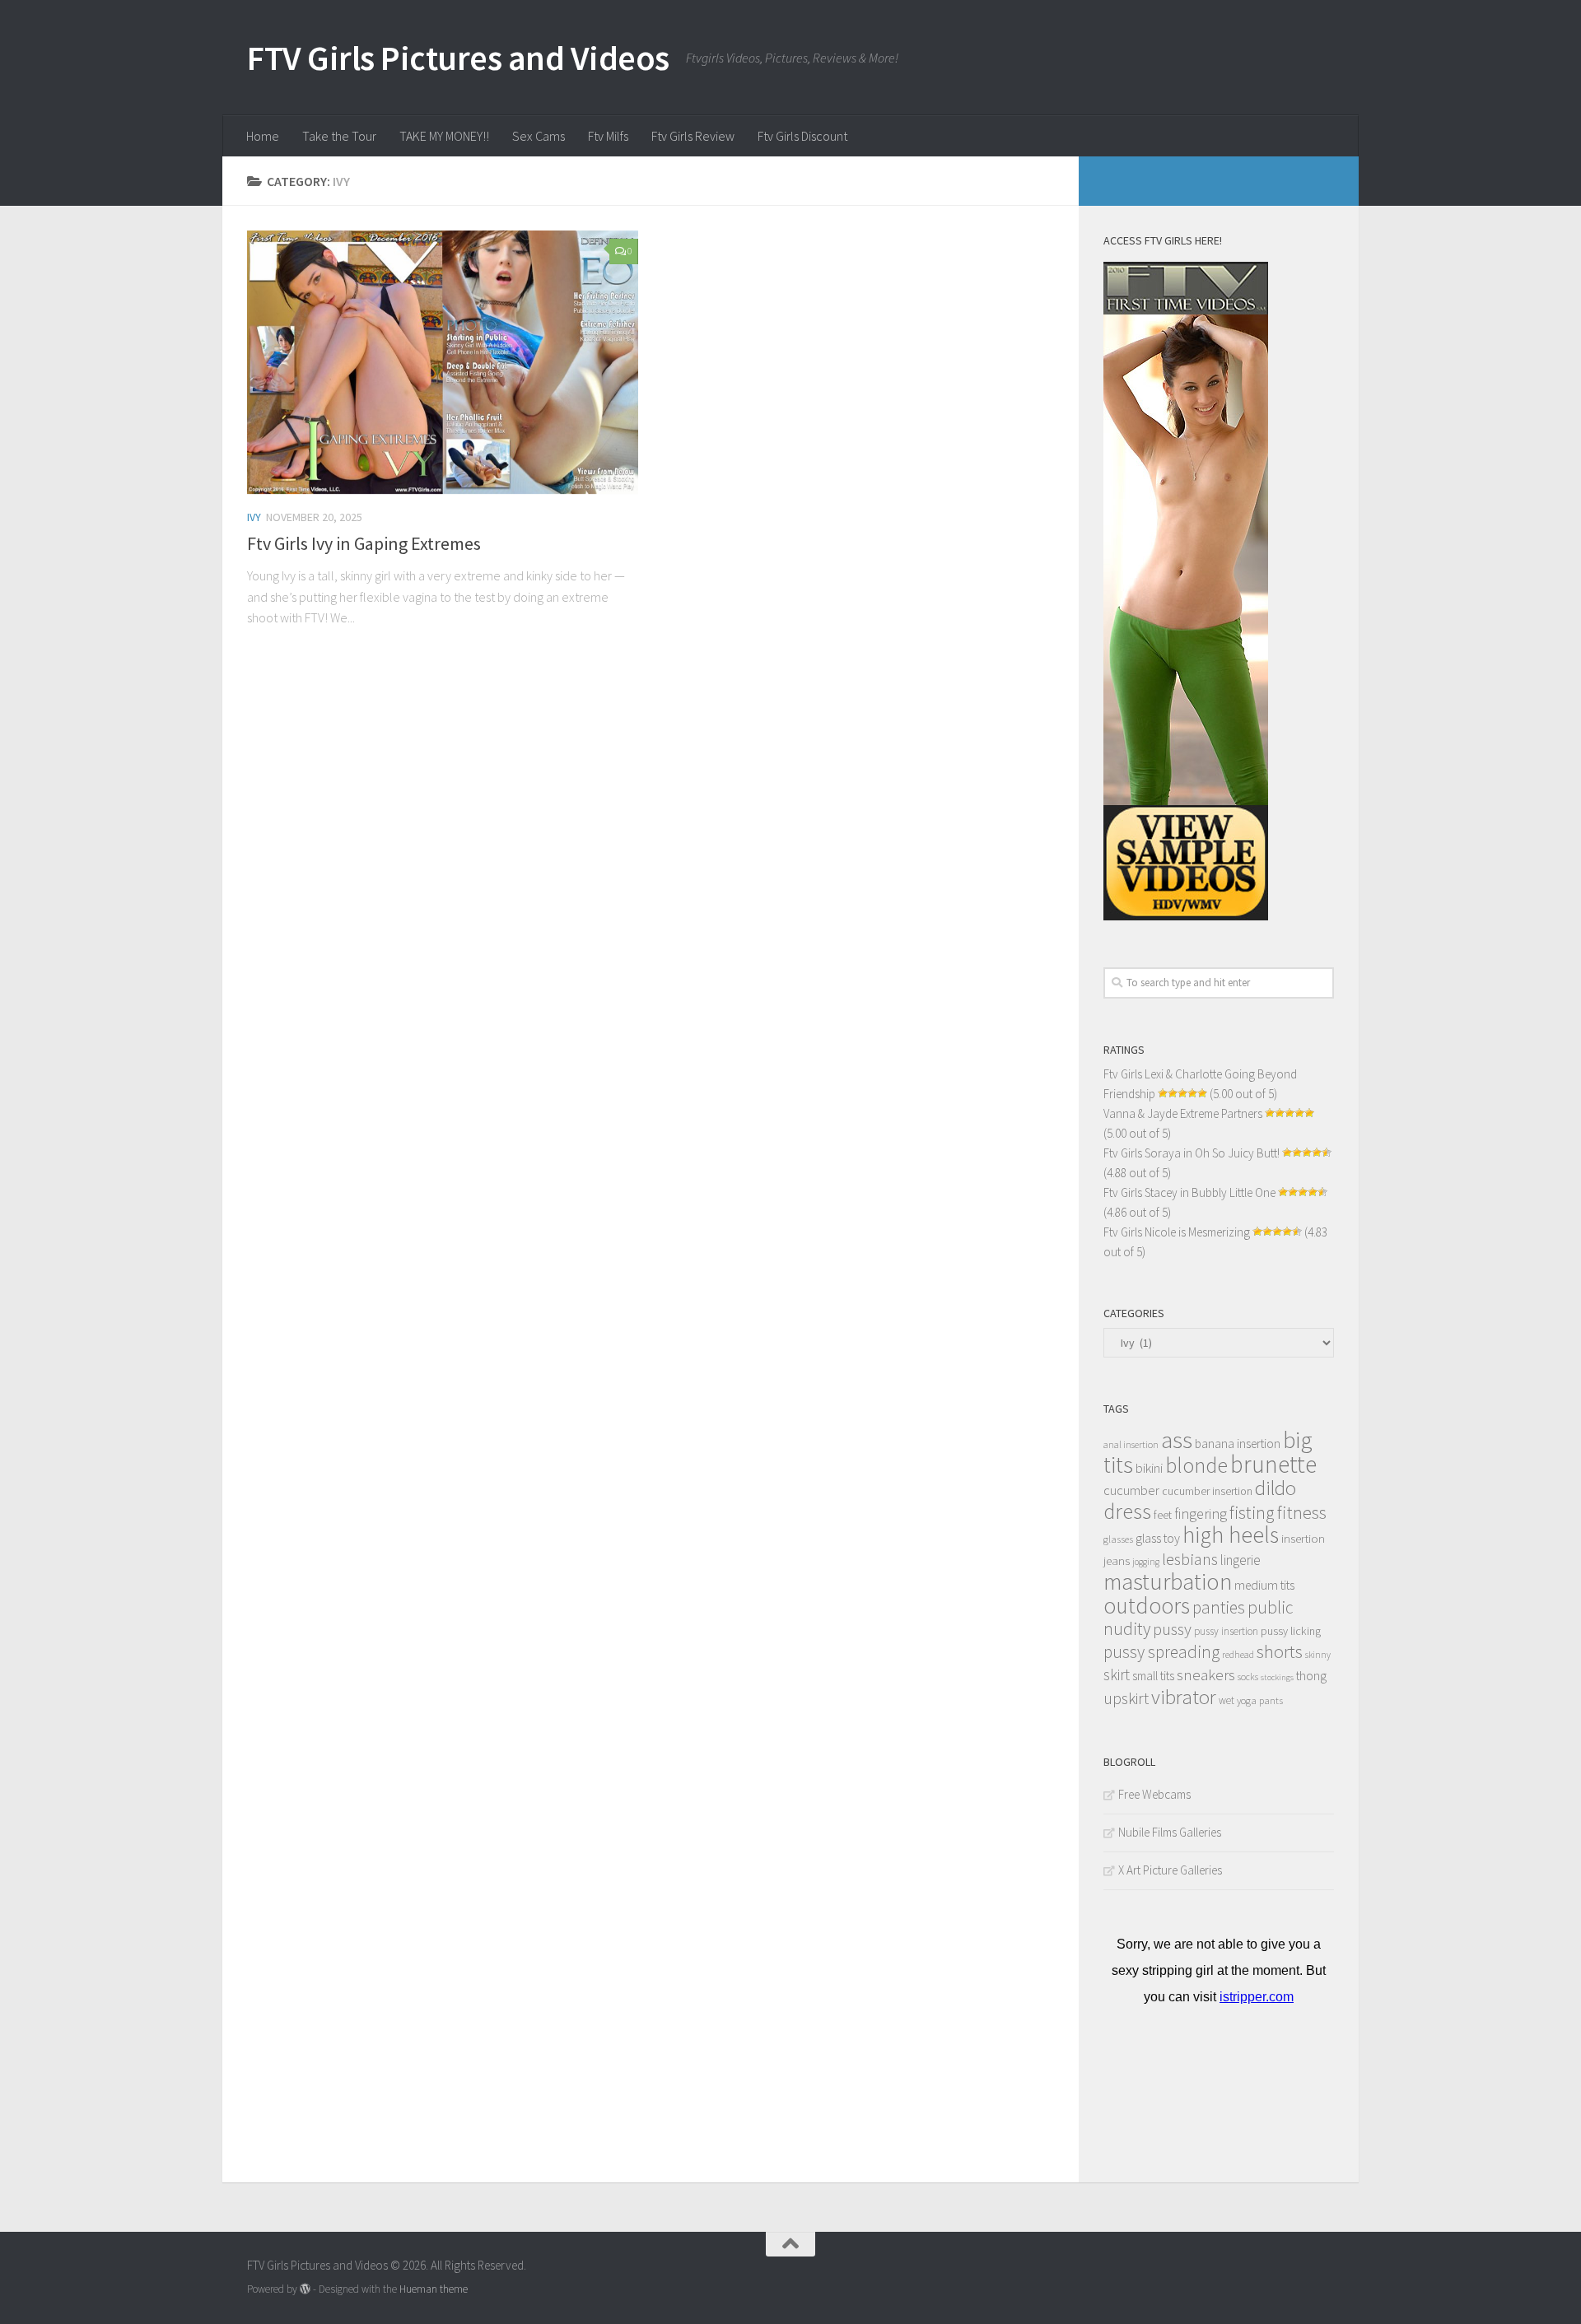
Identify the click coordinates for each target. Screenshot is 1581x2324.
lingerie (1241, 1560)
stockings (1277, 1677)
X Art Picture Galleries (1170, 1870)
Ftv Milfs (608, 136)
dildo (1276, 1488)
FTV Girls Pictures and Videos (458, 58)
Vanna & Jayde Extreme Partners (1183, 1113)
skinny (1318, 1655)
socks (1248, 1677)
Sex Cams (539, 136)
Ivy (254, 517)
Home (263, 136)
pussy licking (1291, 1631)
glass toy (1158, 1538)
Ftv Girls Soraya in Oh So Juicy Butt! (1192, 1153)
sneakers (1206, 1674)
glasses (1118, 1539)
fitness (1302, 1512)
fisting (1252, 1513)
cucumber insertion (1207, 1491)
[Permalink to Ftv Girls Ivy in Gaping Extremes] (443, 362)
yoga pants (1260, 1700)
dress (1127, 1511)
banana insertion (1238, 1444)
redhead (1238, 1654)
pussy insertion (1226, 1631)
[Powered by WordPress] (305, 2289)
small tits (1153, 1676)
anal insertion (1131, 1444)
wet (1227, 1700)
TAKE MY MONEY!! (444, 136)
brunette (1273, 1464)
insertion (1303, 1538)
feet (1163, 1515)
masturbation (1168, 1581)
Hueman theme (434, 2289)
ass (1177, 1440)
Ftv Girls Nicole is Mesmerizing (1177, 1232)
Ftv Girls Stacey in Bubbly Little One (1189, 1192)
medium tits (1264, 1585)
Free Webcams (1154, 1794)
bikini (1149, 1468)
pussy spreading (1161, 1652)
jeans (1117, 1560)
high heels (1231, 1535)
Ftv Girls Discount (802, 136)
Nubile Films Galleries (1170, 1832)
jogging (1146, 1562)
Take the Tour (339, 136)
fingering (1201, 1514)
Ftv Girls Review (693, 136)
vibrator (1184, 1697)
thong (1311, 1676)
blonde (1196, 1465)
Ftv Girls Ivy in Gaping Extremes (364, 543)
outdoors (1147, 1605)
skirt (1117, 1674)
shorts (1280, 1651)
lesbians (1190, 1559)
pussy (1172, 1629)
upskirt (1126, 1698)
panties (1219, 1607)
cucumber (1131, 1490)
